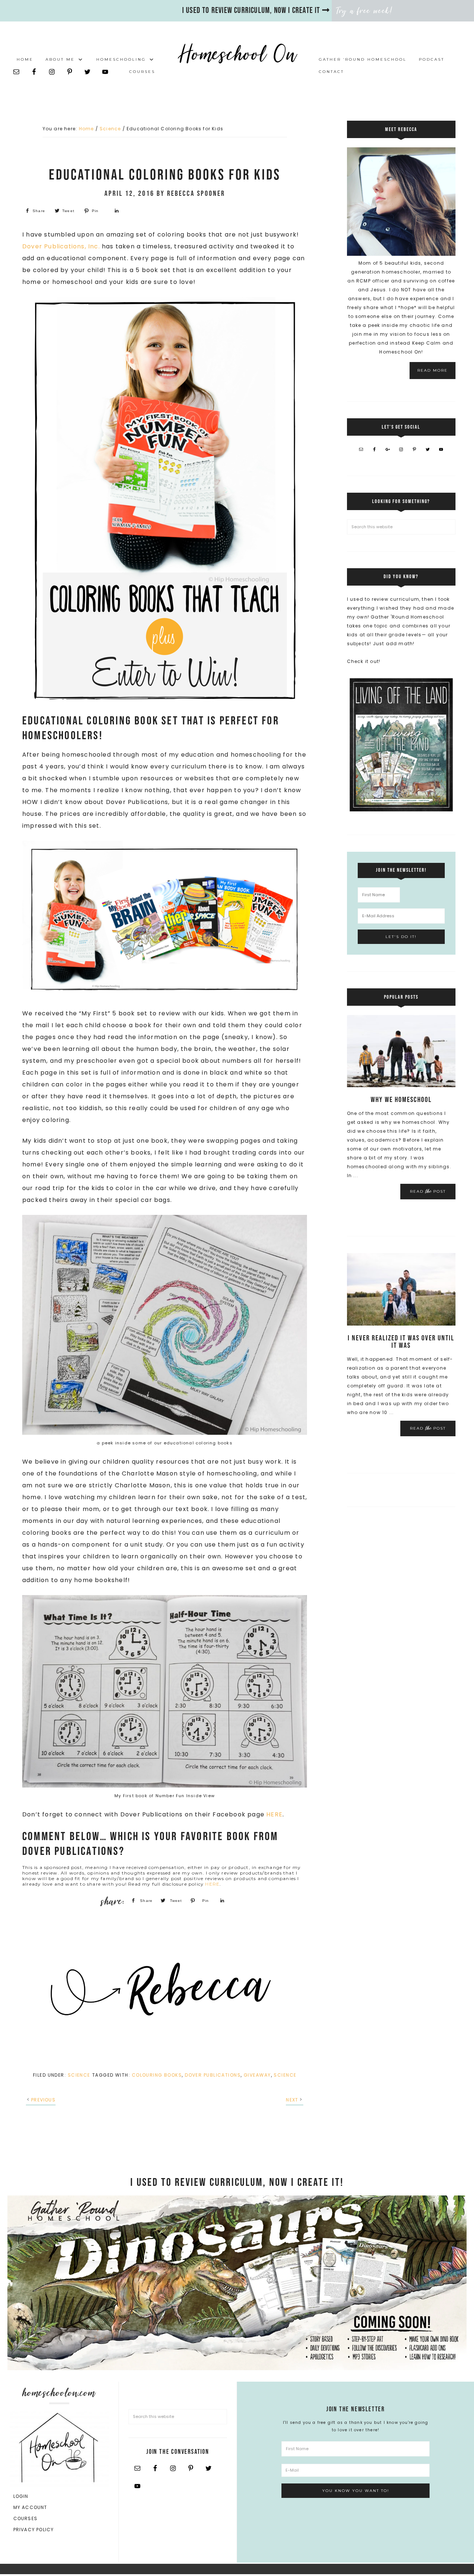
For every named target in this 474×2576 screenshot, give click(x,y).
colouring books (157, 2075)
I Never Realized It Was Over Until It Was (401, 1342)
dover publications (213, 2075)
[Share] (116, 211)
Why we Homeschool (401, 1100)
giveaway (257, 2075)
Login (21, 2496)
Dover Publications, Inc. (61, 246)
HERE (274, 1814)
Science (79, 2075)
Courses (25, 2518)
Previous (43, 2100)
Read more (433, 370)
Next (292, 2100)
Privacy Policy (34, 2530)
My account (30, 2507)
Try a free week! (365, 11)
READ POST (428, 1191)
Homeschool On (237, 54)
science (285, 2075)
